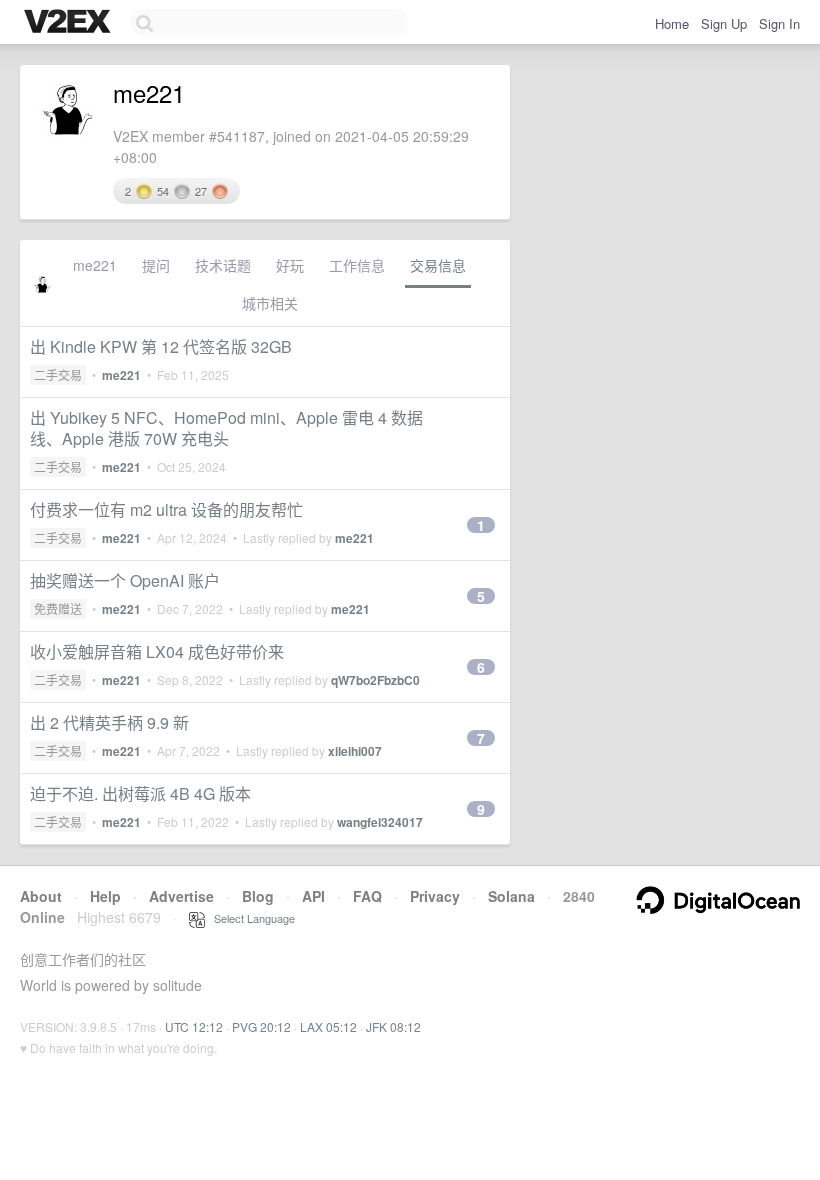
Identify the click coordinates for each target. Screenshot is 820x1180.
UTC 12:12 (194, 1026)
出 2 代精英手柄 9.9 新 (109, 722)
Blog (258, 896)
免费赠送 (58, 608)
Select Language (250, 918)
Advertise (181, 896)
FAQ (367, 896)
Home (672, 23)
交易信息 (438, 265)
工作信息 (357, 265)
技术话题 (223, 265)
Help (105, 896)
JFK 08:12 (393, 1026)
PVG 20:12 (261, 1026)
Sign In (779, 23)
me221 (95, 265)
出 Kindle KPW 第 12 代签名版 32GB (161, 346)
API (313, 896)
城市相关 (270, 303)
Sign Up (724, 23)
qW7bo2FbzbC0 (375, 680)
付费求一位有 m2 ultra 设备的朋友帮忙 (166, 509)
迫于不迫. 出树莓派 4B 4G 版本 (140, 793)
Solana (511, 896)
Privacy (435, 896)
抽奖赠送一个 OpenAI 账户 (125, 580)
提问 (156, 265)
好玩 (290, 265)
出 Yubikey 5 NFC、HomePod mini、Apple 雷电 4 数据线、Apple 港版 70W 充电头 (226, 428)
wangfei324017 (380, 822)
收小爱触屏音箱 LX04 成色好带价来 (157, 651)
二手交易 (58, 374)
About (41, 896)
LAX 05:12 (328, 1026)
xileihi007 (355, 751)
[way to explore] (70, 23)
